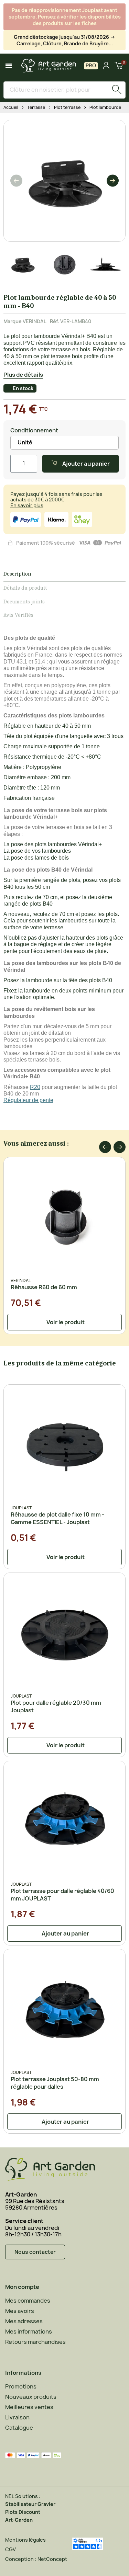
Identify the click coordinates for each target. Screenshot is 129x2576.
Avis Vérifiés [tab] (18, 615)
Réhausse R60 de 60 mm (44, 1287)
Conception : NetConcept (36, 2559)
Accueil (11, 107)
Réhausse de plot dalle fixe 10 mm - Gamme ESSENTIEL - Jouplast (57, 1518)
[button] (16, 181)
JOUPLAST (21, 1508)
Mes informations (29, 2331)
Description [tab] (17, 574)
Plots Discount (23, 2512)
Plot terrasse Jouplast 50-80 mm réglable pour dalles (55, 2083)
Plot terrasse (67, 107)
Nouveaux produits (31, 2397)
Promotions (21, 2386)
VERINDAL (35, 321)
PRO (91, 65)
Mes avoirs (20, 2311)
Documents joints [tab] (24, 602)
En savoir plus (27, 505)
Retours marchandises (35, 2342)
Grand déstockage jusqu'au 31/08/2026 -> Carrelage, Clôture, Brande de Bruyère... (64, 40)
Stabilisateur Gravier (30, 2504)
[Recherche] (117, 90)
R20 (35, 1087)
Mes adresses (24, 2321)
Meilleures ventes (29, 2407)
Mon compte (22, 2287)
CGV (10, 2549)
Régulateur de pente (28, 1100)
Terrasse (36, 107)
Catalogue (19, 2428)
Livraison (17, 2417)
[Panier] (119, 66)
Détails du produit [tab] (25, 588)
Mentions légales (25, 2540)
